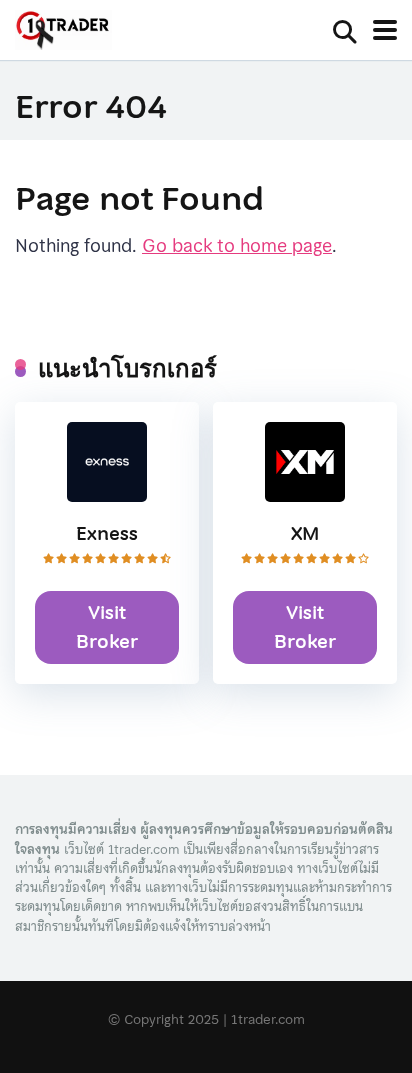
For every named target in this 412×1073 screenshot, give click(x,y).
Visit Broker (107, 627)
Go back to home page (237, 245)
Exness (107, 533)
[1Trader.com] (63, 32)
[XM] (305, 495)
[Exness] (107, 495)
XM (305, 533)
